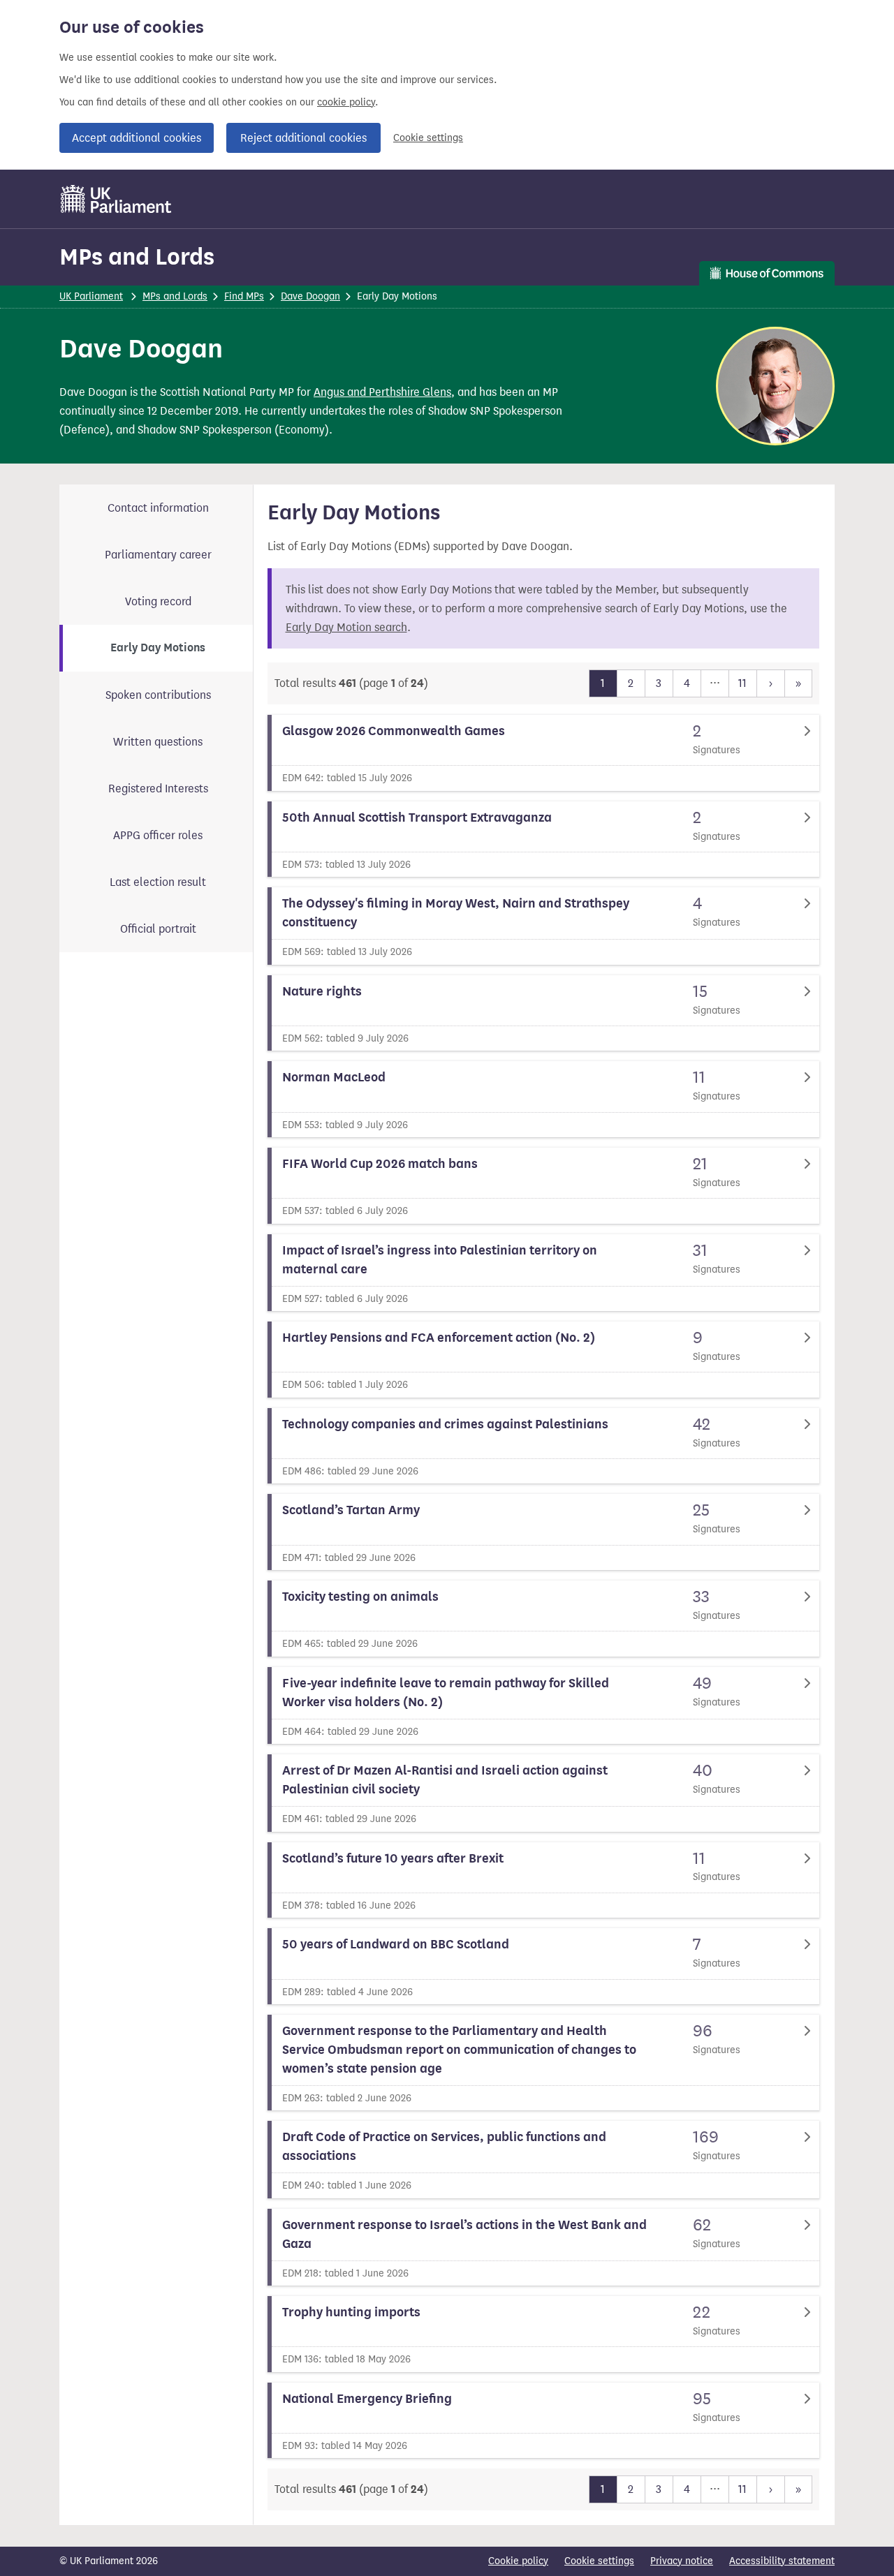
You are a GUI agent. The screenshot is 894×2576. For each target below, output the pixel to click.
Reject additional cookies (303, 138)
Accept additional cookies (137, 138)
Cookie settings (428, 138)
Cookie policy (518, 2561)
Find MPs (244, 296)
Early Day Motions (158, 648)
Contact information (158, 508)
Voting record (158, 601)
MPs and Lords (137, 257)
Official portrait (158, 929)
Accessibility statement (782, 2561)
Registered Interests (158, 789)
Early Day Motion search (346, 627)
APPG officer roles (158, 835)
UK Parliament (91, 296)
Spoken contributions (158, 695)
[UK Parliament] (116, 199)
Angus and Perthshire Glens (382, 392)
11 (742, 683)
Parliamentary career (158, 555)
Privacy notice (682, 2561)
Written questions (158, 742)
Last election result (158, 882)
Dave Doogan (310, 296)
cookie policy (346, 102)
